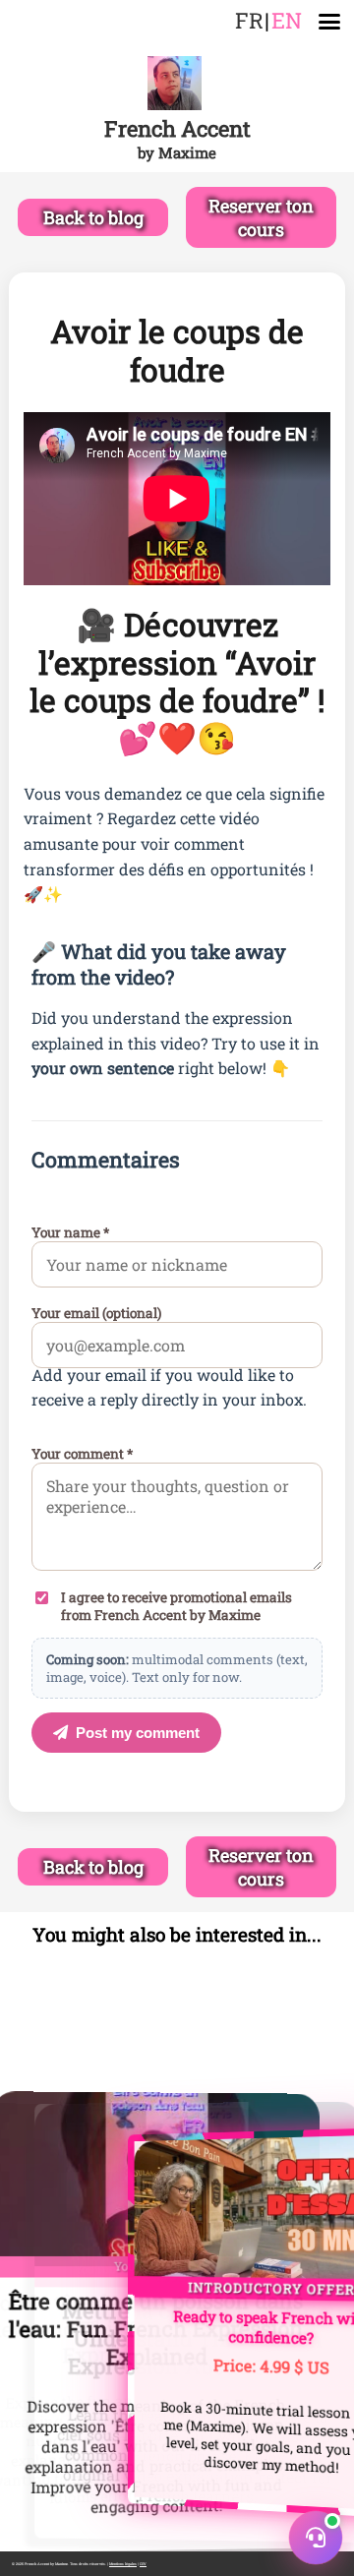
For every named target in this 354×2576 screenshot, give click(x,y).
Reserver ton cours (261, 217)
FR (249, 20)
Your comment (82, 1454)
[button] (316, 2538)
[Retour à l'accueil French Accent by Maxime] (177, 85)
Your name (70, 1232)
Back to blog (93, 217)
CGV (143, 2564)
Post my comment (138, 1733)
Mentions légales (123, 2564)
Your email (96, 1313)
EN (287, 20)
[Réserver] (177, 2322)
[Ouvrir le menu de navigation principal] (329, 22)
